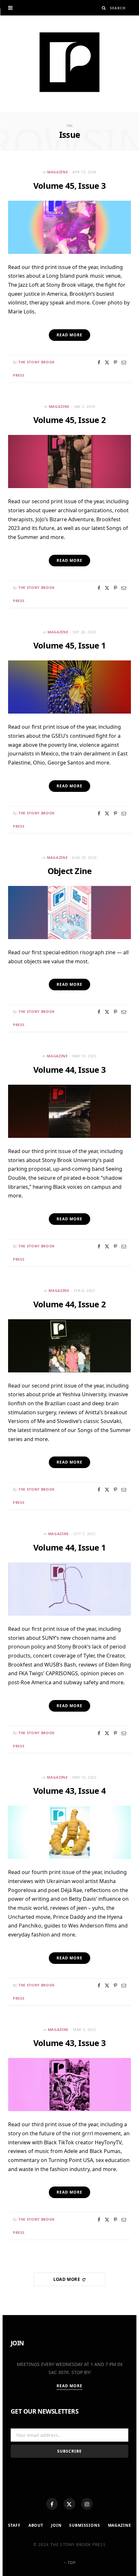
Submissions (85, 2525)
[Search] (104, 8)
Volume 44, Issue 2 (69, 1304)
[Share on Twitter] (107, 362)
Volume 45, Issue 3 (69, 186)
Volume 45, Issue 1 (69, 645)
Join (56, 2525)
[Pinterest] (115, 362)
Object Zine (70, 871)
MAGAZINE (120, 2525)
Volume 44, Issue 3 (69, 1070)
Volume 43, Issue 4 (69, 1791)
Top (71, 2563)
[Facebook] (52, 2504)
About (36, 2525)
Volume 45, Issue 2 (69, 420)
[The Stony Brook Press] (69, 62)
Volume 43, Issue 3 (69, 2043)
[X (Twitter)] (69, 2504)
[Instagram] (87, 2504)
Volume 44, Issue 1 (69, 1547)
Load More (67, 2279)
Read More (70, 2386)
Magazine (58, 172)
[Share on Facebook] (99, 362)
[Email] (124, 362)
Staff (14, 2525)
